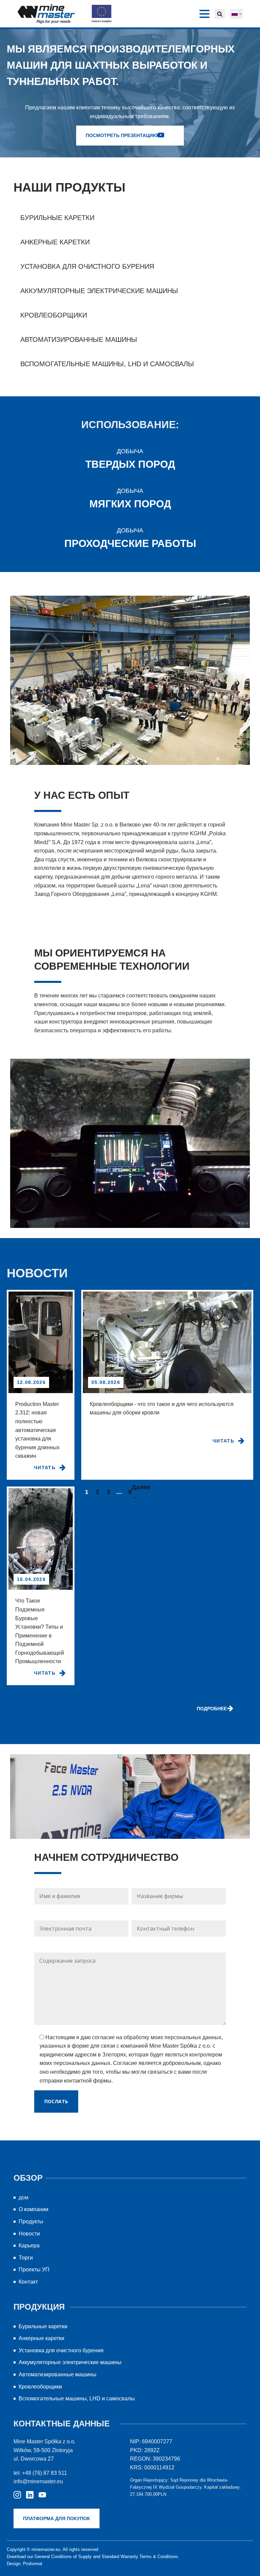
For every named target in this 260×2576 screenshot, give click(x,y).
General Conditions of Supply (63, 2557)
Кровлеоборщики (54, 315)
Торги (26, 2258)
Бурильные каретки (57, 218)
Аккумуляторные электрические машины (99, 291)
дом (24, 2197)
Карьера (29, 2245)
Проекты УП (34, 2270)
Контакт (28, 2282)
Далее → (141, 1492)
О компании (34, 2209)
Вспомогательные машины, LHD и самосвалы (107, 364)
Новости (29, 2234)
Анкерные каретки (55, 242)
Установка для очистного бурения (87, 266)
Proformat (33, 2564)
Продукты (31, 2221)
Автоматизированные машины (79, 339)
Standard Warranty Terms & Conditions (140, 2557)
